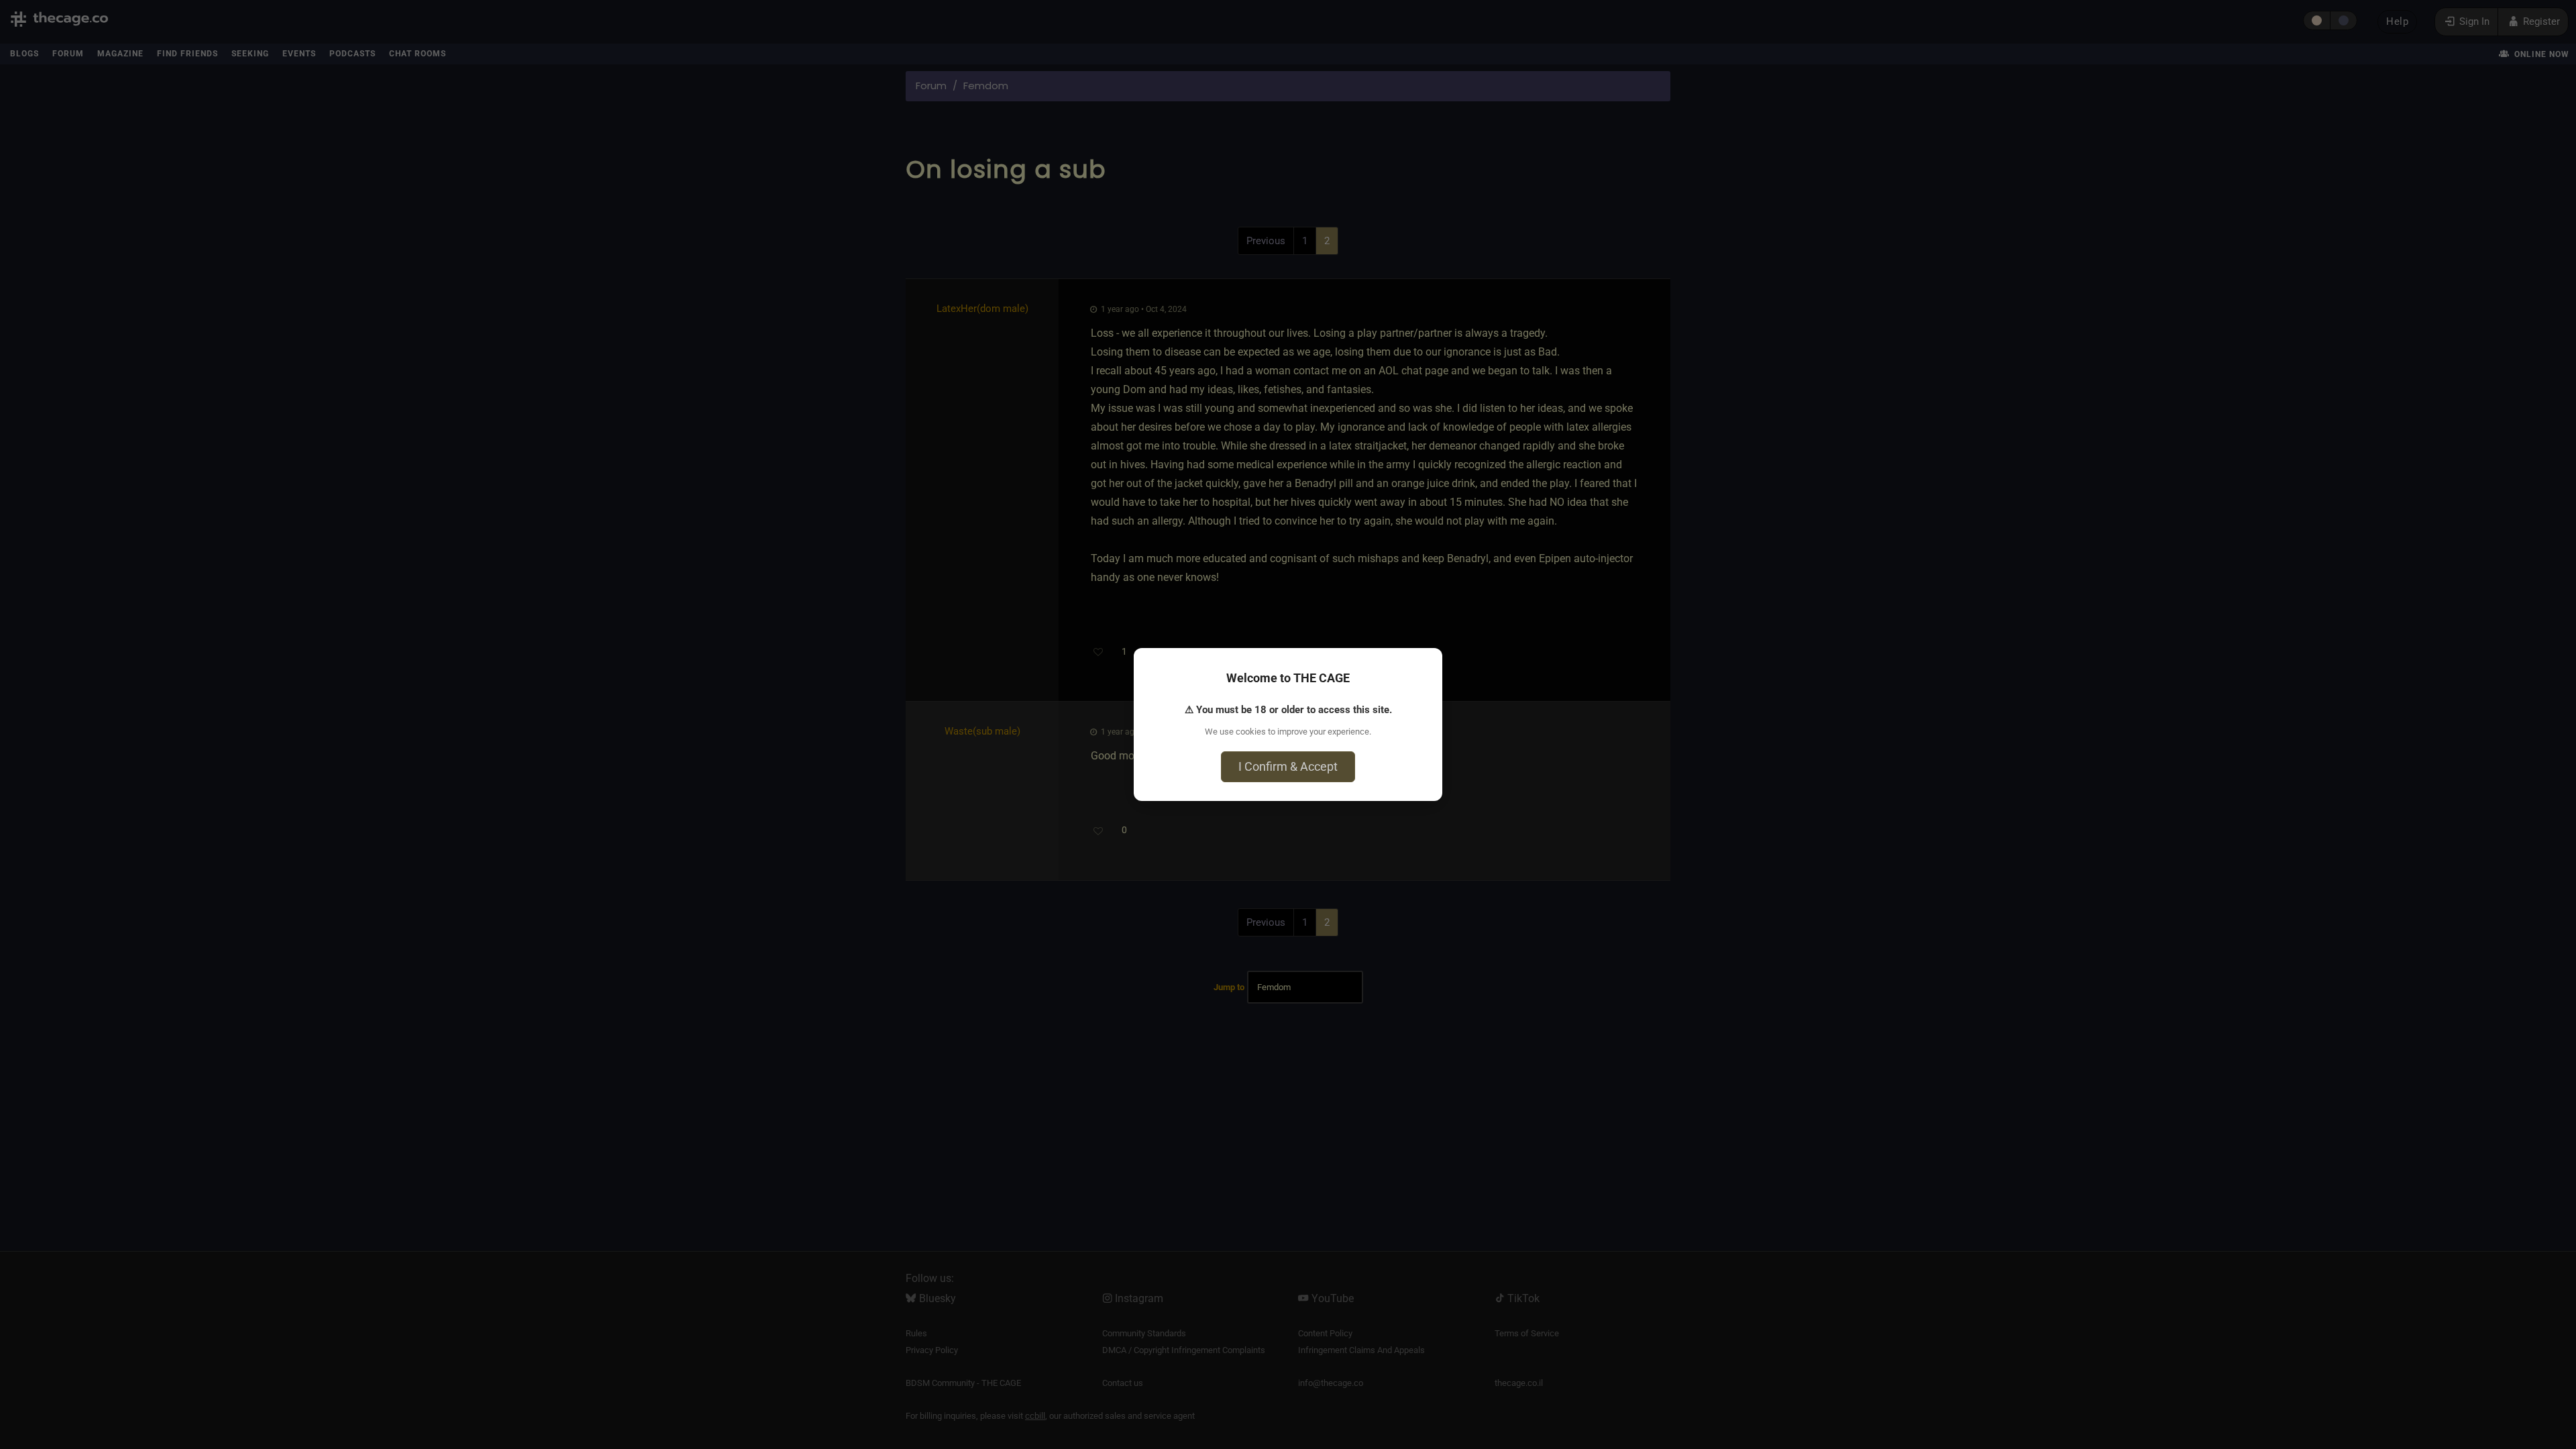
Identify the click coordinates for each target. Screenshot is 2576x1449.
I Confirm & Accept (1288, 766)
